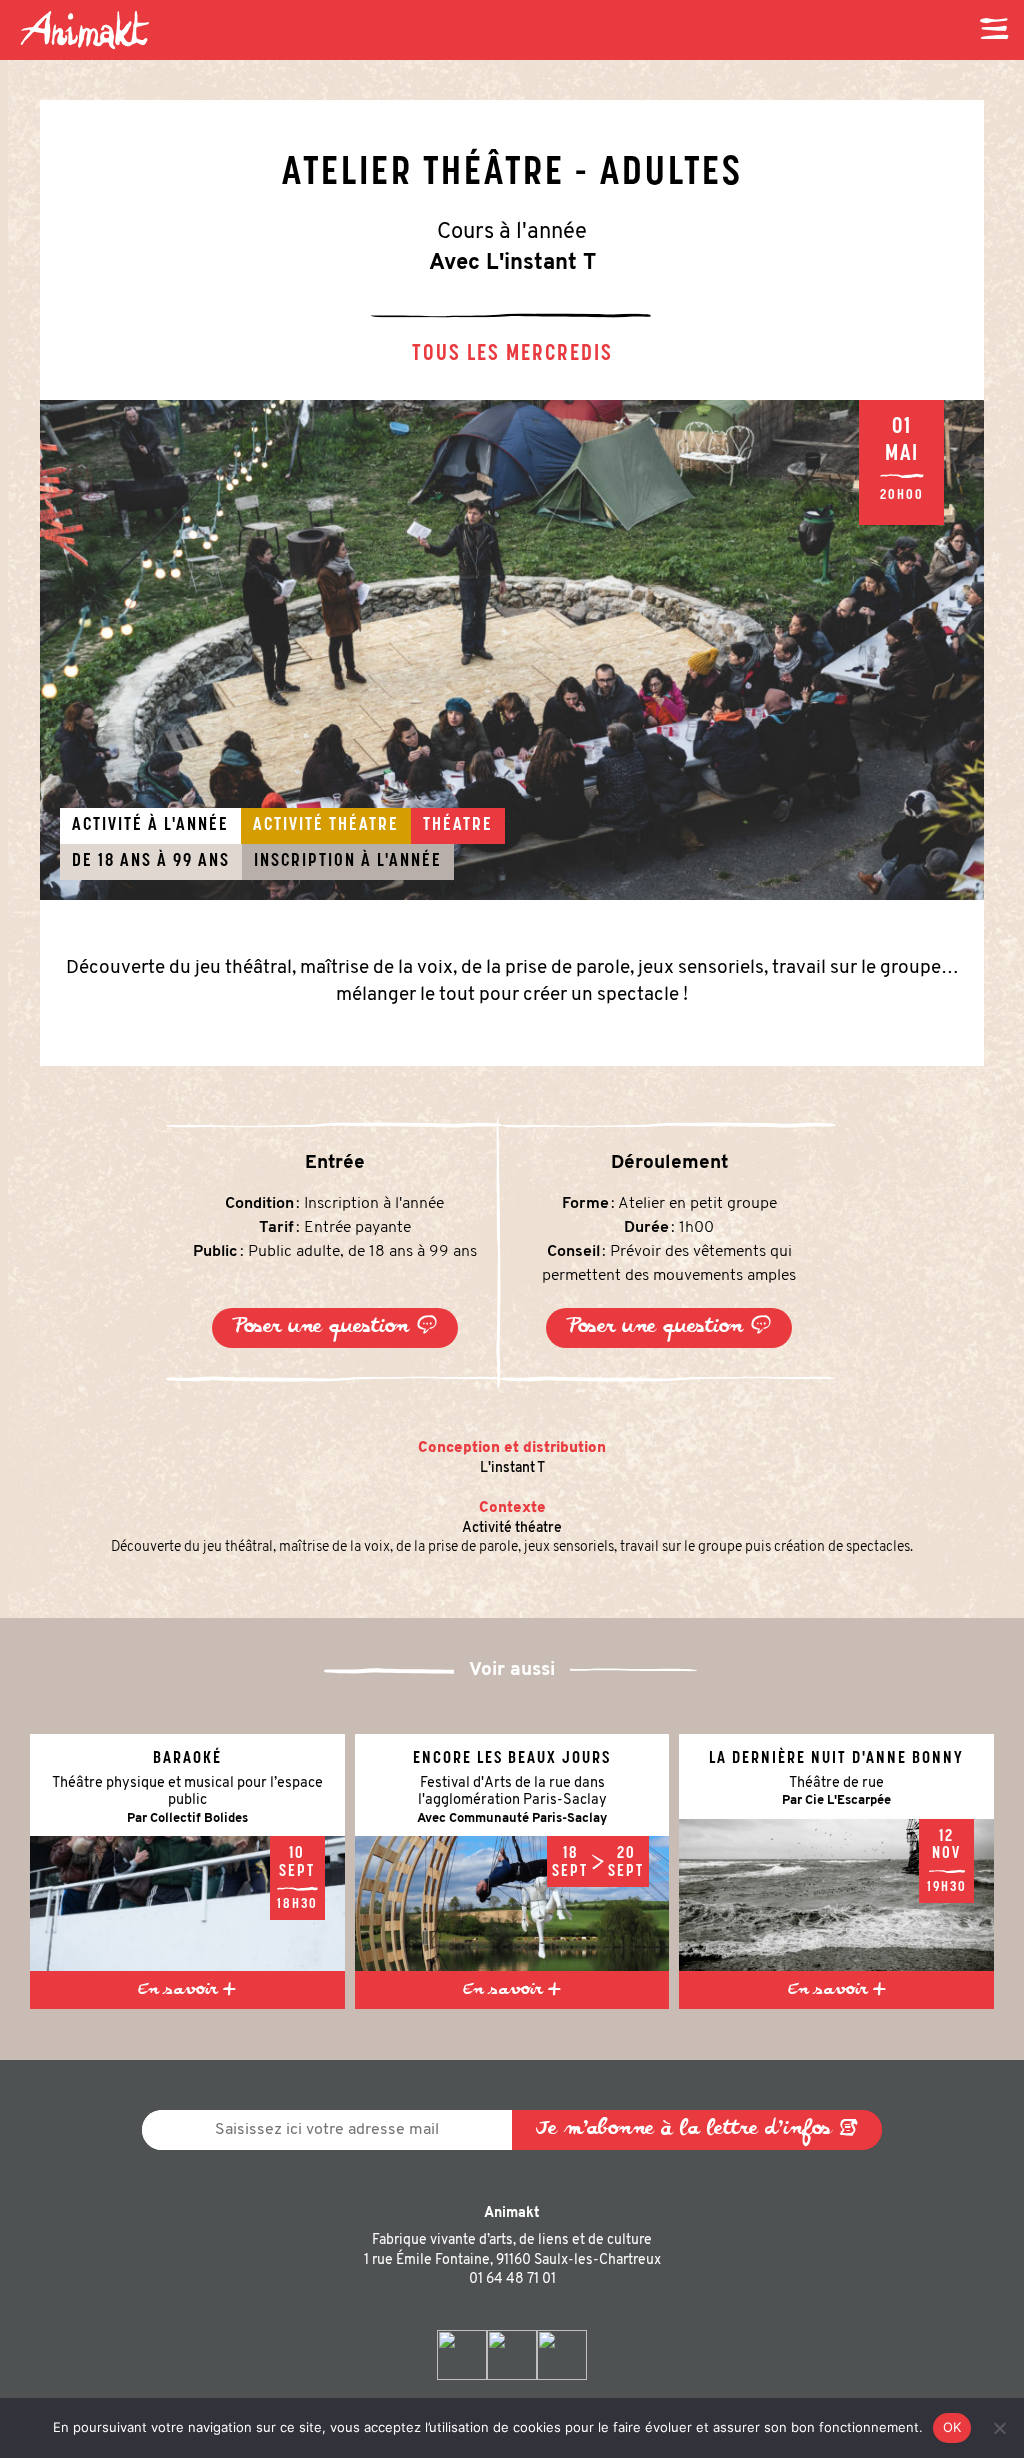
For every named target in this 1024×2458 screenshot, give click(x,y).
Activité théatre (512, 1528)
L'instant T (512, 1468)
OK (952, 2427)
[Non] (999, 2428)
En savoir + (187, 1990)
